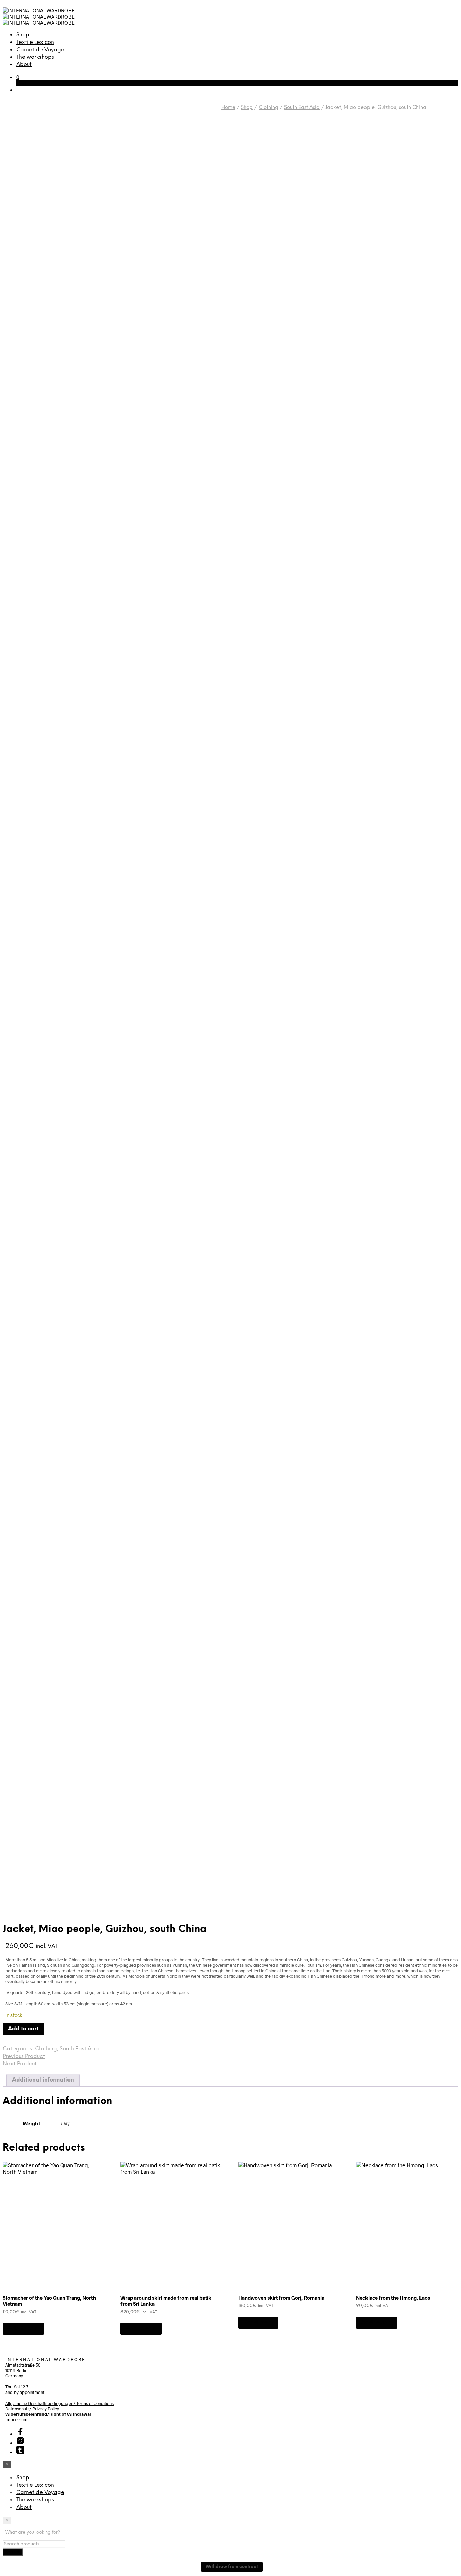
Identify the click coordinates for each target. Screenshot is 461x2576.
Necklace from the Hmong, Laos (393, 2298)
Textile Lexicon (35, 42)
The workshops (35, 57)
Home (228, 108)
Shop (23, 35)
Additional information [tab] (43, 2080)
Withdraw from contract (232, 2567)
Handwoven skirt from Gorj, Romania (281, 2298)
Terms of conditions (95, 2403)
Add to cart (23, 2329)
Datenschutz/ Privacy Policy (32, 2409)
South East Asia (302, 108)
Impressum (16, 2419)
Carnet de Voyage (40, 50)
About (24, 65)
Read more (258, 2323)
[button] (18, 77)
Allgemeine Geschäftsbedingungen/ (41, 2403)
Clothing (268, 108)
